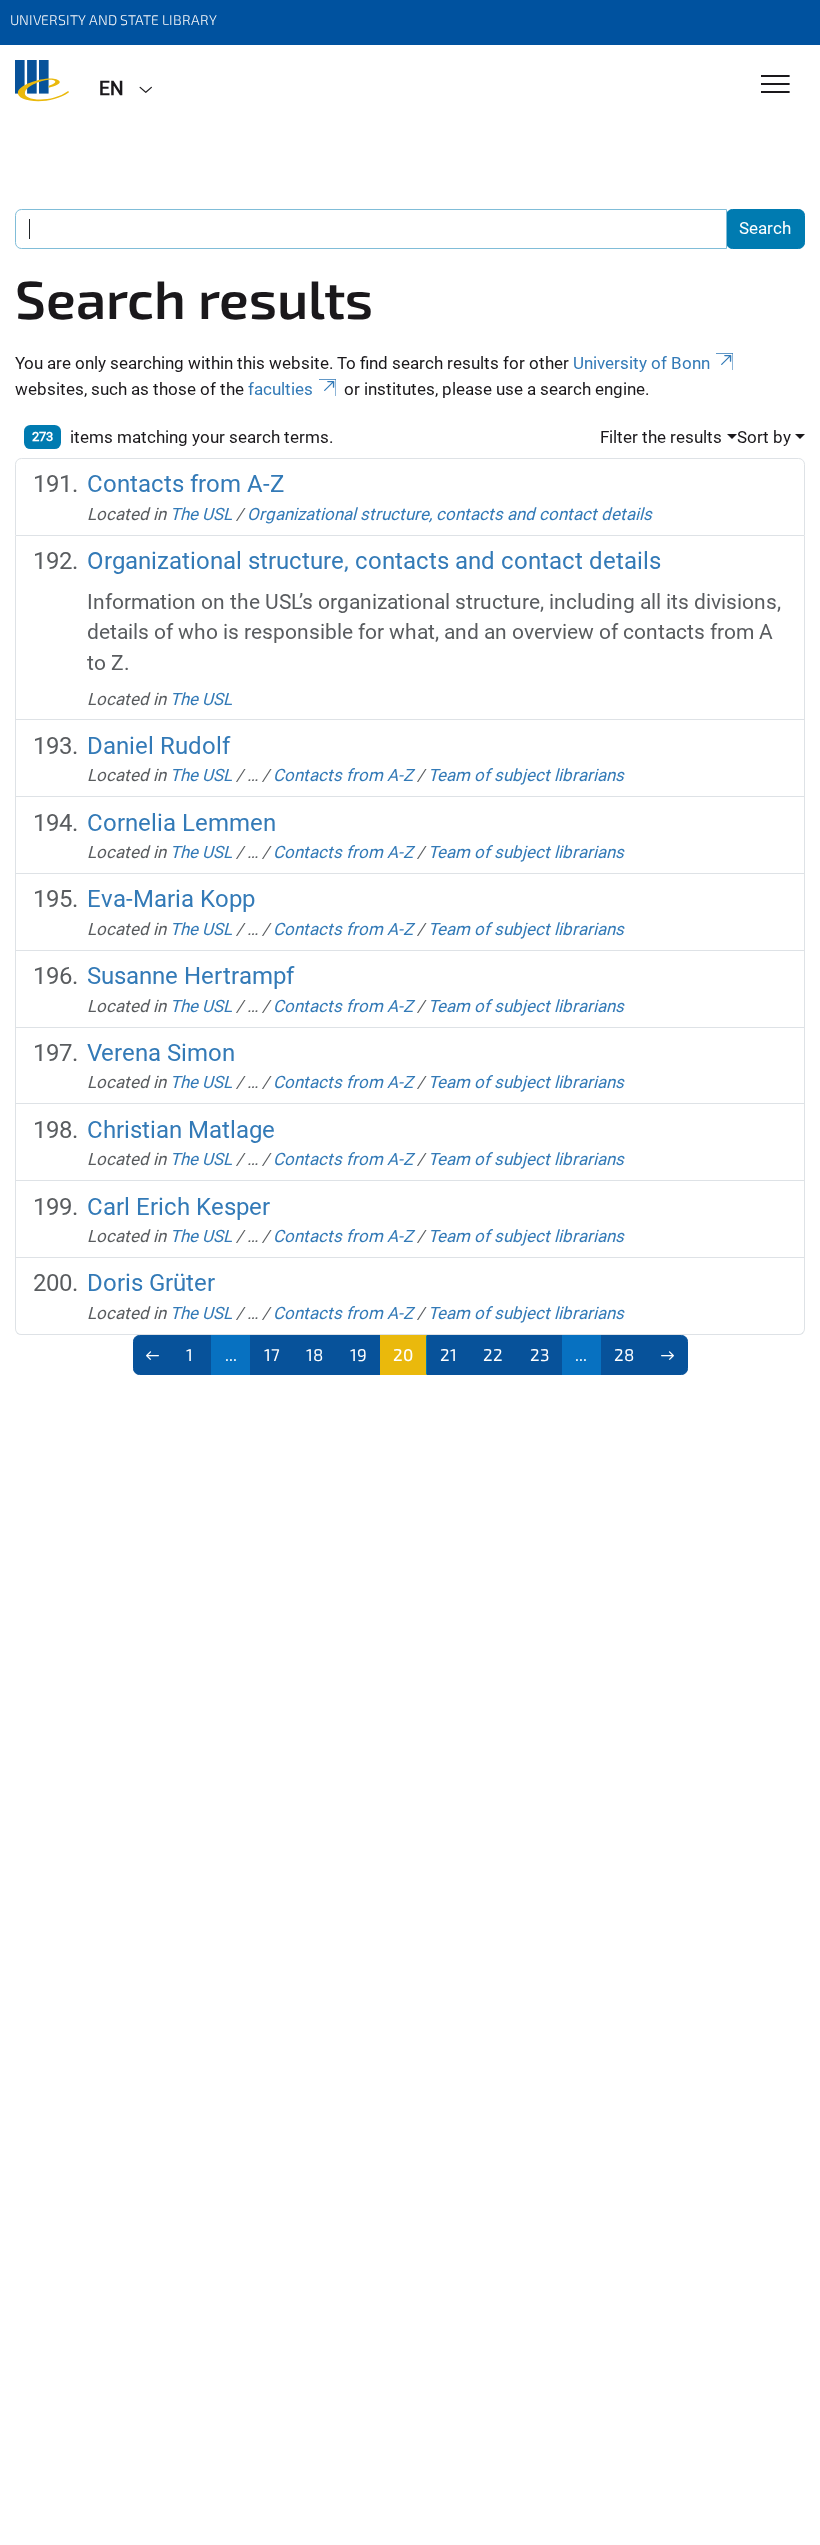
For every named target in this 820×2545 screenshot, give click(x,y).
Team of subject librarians (526, 775)
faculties (280, 389)
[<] (153, 1355)
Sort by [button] (764, 437)
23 (539, 1354)
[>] (667, 1355)
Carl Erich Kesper (178, 1207)
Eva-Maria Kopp (171, 899)
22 (493, 1354)
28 (624, 1354)
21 (448, 1354)
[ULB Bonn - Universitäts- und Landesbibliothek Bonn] (42, 87)
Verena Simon (161, 1053)
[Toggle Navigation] (775, 85)
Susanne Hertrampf (190, 976)
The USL (201, 514)
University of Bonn (641, 363)
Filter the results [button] (661, 437)
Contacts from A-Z (185, 484)
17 (272, 1354)
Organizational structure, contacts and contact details (449, 514)
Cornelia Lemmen (181, 823)
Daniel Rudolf (158, 746)
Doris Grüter (151, 1283)
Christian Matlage (181, 1130)
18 (314, 1354)
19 (358, 1354)
